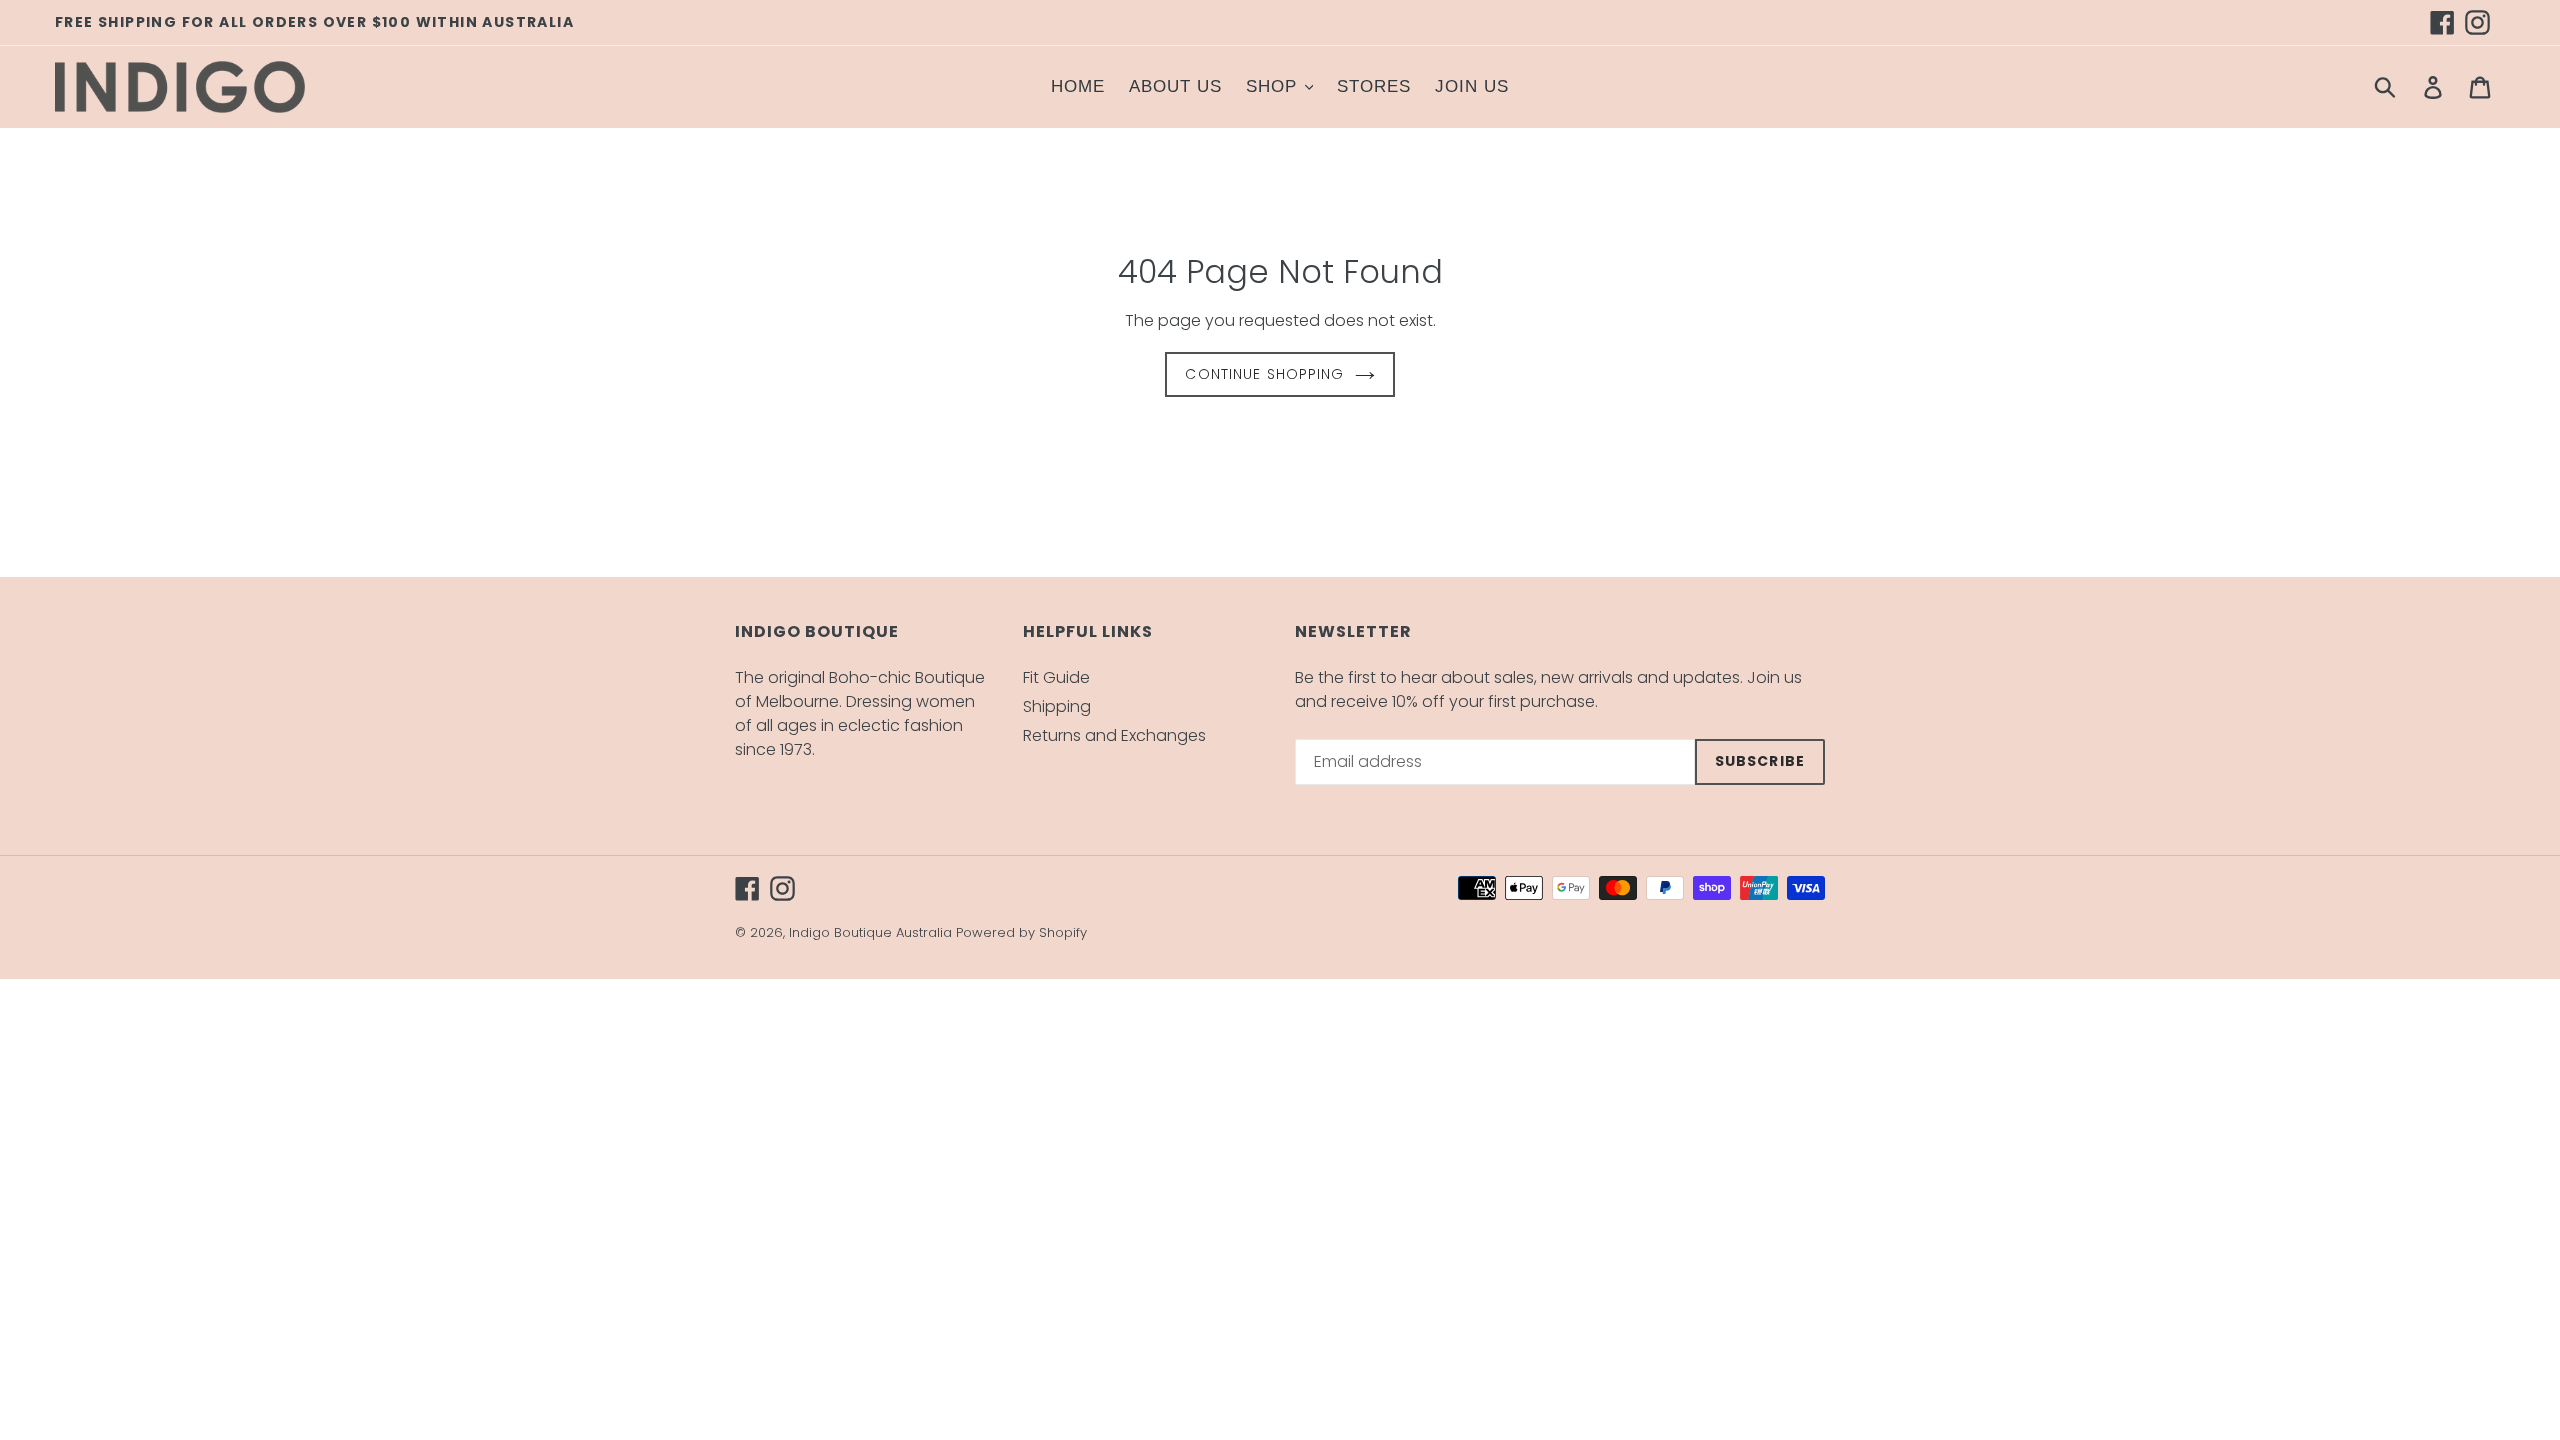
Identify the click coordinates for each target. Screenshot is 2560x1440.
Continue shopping (1264, 374)
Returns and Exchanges (1114, 735)
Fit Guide (1056, 677)
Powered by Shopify (1021, 932)
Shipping (1057, 706)
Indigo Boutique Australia (870, 932)
